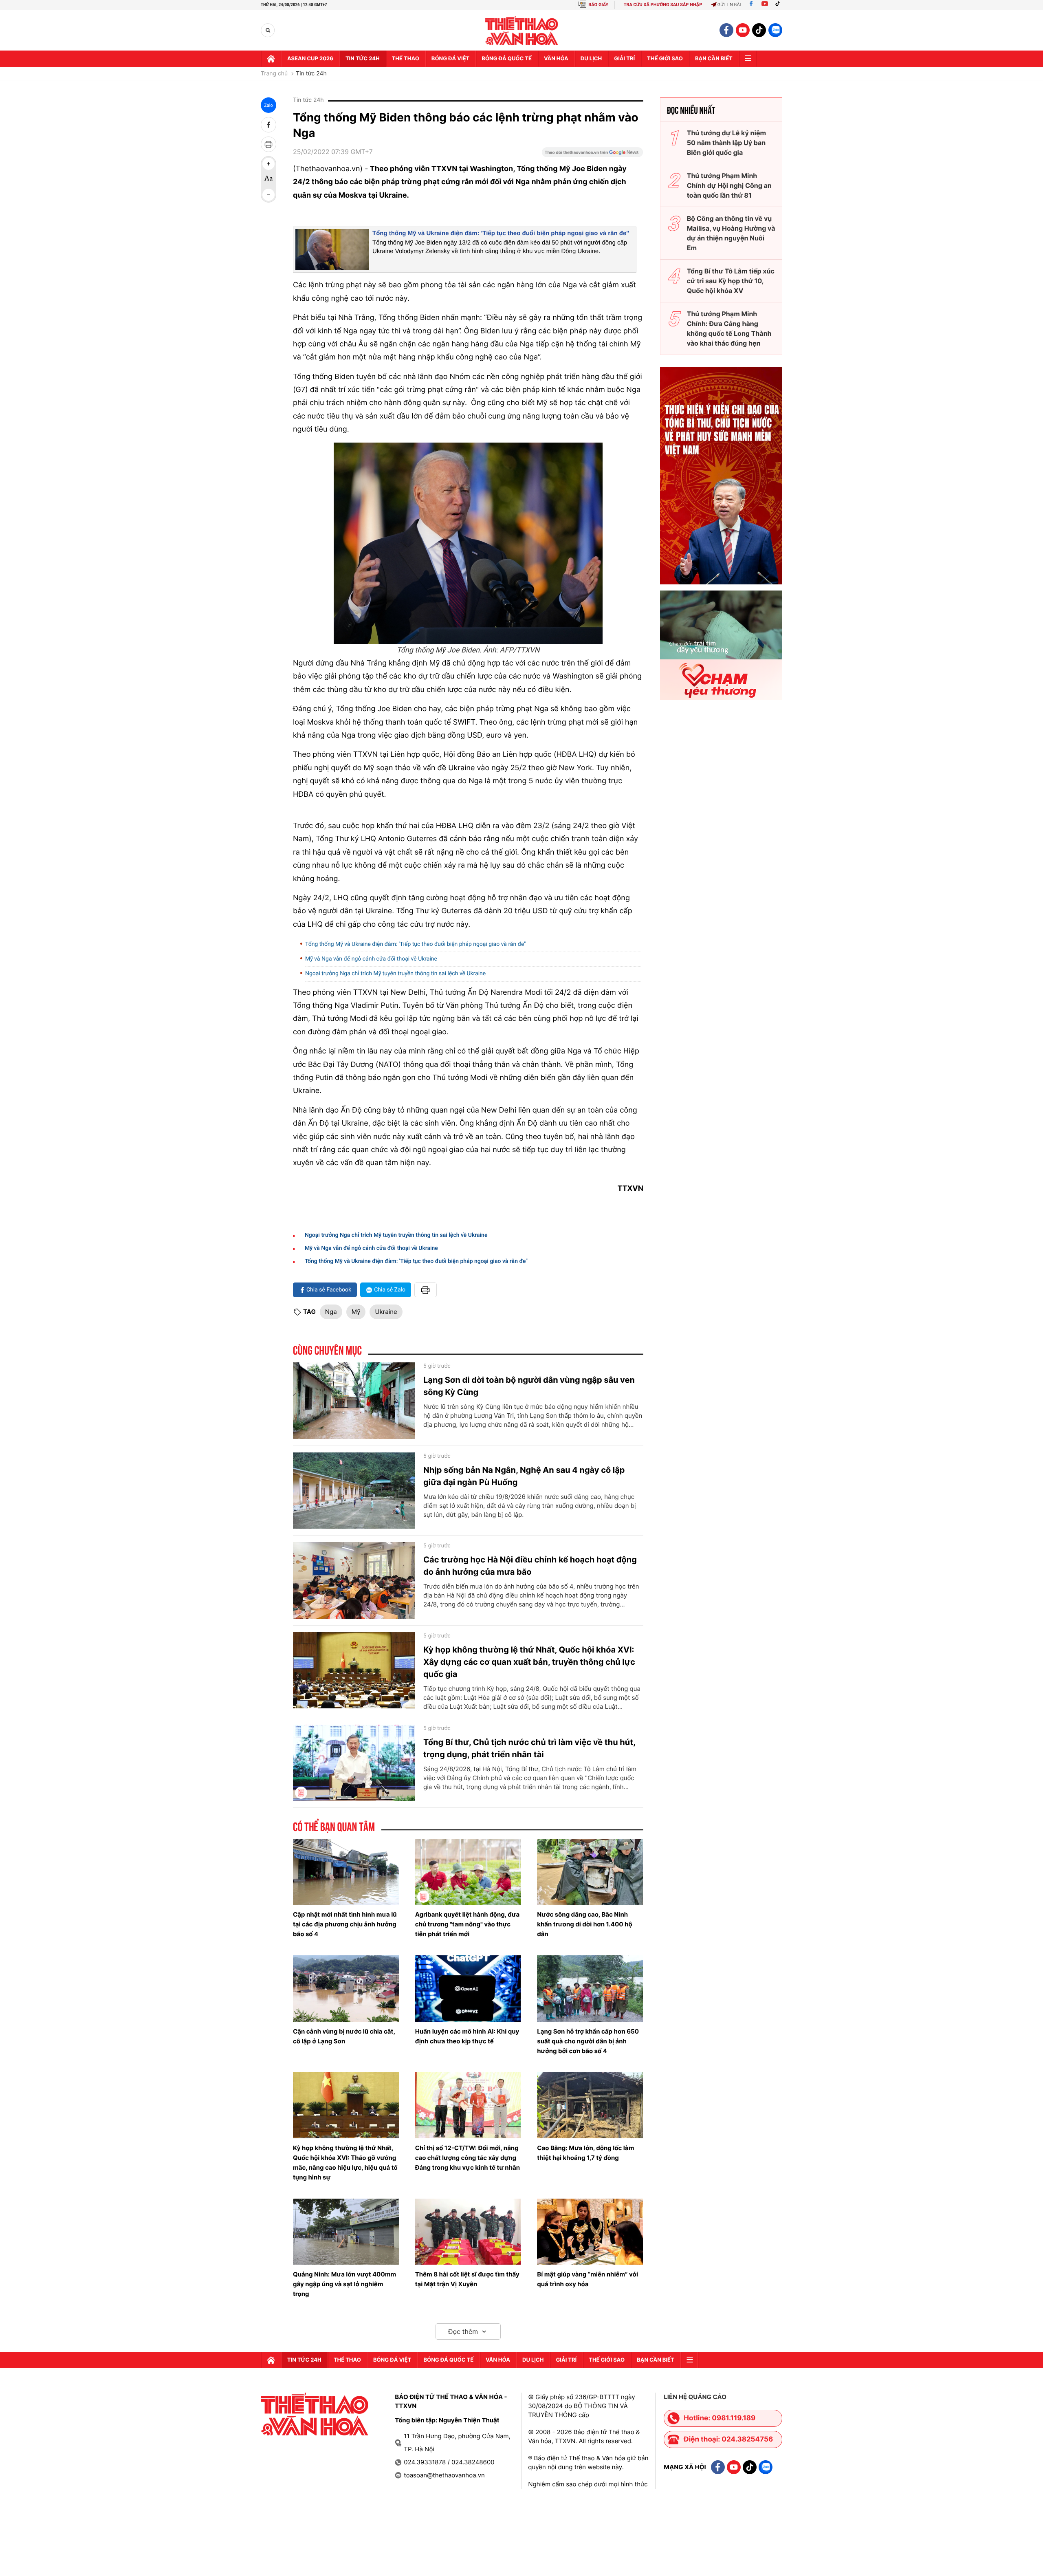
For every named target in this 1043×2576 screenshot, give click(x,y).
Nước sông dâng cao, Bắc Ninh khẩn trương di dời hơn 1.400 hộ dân (584, 1924)
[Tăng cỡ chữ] (268, 164)
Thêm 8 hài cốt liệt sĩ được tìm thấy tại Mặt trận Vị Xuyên (467, 2279)
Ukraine (386, 1312)
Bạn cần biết (714, 59)
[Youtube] (765, 5)
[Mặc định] (268, 179)
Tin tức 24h (363, 59)
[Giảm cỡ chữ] (268, 195)
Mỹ (356, 1312)
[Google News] (592, 155)
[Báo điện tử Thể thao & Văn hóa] (522, 30)
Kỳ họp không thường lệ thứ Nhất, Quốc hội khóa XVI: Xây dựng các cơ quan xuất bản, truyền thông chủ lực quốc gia (529, 1662)
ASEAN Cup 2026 (310, 59)
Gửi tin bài (729, 5)
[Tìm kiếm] (268, 30)
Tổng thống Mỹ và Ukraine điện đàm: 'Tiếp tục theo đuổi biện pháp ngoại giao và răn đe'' (501, 233)
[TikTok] (779, 5)
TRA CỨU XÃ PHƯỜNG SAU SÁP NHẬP (663, 5)
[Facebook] (751, 5)
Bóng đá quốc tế (507, 59)
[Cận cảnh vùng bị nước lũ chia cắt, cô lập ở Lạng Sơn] (346, 1988)
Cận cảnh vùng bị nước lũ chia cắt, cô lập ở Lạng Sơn (344, 2036)
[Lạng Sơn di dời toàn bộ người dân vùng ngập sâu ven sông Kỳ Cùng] (354, 1401)
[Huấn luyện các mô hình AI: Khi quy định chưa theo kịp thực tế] (468, 1988)
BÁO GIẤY (598, 5)
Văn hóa (556, 59)
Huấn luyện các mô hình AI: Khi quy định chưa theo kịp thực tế (467, 2036)
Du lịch (591, 59)
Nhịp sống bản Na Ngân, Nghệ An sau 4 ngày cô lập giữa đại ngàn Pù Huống (524, 1476)
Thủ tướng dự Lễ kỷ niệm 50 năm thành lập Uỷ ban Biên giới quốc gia (726, 143)
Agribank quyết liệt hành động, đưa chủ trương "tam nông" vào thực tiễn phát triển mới (468, 1924)
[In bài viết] (268, 144)
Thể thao (406, 59)
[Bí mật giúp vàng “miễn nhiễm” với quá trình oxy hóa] (590, 2232)
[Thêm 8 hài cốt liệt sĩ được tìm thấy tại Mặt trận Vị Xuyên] (468, 2232)
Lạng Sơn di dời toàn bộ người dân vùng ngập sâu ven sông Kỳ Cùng (529, 1386)
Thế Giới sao (665, 59)
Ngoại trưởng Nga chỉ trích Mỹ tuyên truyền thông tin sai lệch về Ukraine (395, 974)
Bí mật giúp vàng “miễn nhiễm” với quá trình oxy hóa (588, 2279)
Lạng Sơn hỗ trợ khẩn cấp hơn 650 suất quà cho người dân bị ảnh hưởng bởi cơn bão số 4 (588, 2041)
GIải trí (624, 59)
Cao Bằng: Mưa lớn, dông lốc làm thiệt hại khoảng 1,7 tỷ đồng (585, 2153)
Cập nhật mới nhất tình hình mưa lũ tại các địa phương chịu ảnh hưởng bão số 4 (345, 1924)
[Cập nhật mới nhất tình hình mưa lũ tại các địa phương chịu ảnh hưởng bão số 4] (346, 1872)
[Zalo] (775, 30)
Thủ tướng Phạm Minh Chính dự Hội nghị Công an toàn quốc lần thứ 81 (729, 185)
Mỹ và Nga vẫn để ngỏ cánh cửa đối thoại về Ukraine (371, 959)
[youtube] (743, 30)
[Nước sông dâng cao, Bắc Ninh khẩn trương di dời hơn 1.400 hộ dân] (590, 1872)
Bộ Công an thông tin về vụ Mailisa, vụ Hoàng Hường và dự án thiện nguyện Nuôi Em (731, 233)
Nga (331, 1312)
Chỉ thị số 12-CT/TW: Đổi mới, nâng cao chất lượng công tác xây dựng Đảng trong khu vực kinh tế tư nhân (468, 2158)
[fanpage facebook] (726, 30)
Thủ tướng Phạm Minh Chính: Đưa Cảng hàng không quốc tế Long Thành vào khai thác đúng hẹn (729, 328)
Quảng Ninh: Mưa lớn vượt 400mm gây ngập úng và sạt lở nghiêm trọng (344, 2284)
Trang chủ (274, 74)
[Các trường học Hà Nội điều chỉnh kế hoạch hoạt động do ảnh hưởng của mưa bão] (354, 1580)
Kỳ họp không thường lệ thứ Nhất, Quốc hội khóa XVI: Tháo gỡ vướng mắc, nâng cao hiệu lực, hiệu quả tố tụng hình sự (345, 2163)
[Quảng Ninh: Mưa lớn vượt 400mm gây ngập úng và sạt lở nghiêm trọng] (346, 2232)
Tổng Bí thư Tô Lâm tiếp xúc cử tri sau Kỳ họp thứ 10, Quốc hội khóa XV (731, 281)
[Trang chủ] (271, 59)
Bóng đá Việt (450, 59)
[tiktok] (759, 30)
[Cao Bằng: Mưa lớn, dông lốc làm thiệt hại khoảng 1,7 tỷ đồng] (590, 2105)
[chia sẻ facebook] (268, 125)
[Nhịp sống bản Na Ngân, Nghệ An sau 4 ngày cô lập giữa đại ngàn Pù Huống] (354, 1491)
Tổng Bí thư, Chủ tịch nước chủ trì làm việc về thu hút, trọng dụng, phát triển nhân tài (529, 1748)
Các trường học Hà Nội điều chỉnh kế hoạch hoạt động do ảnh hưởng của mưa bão (530, 1566)
